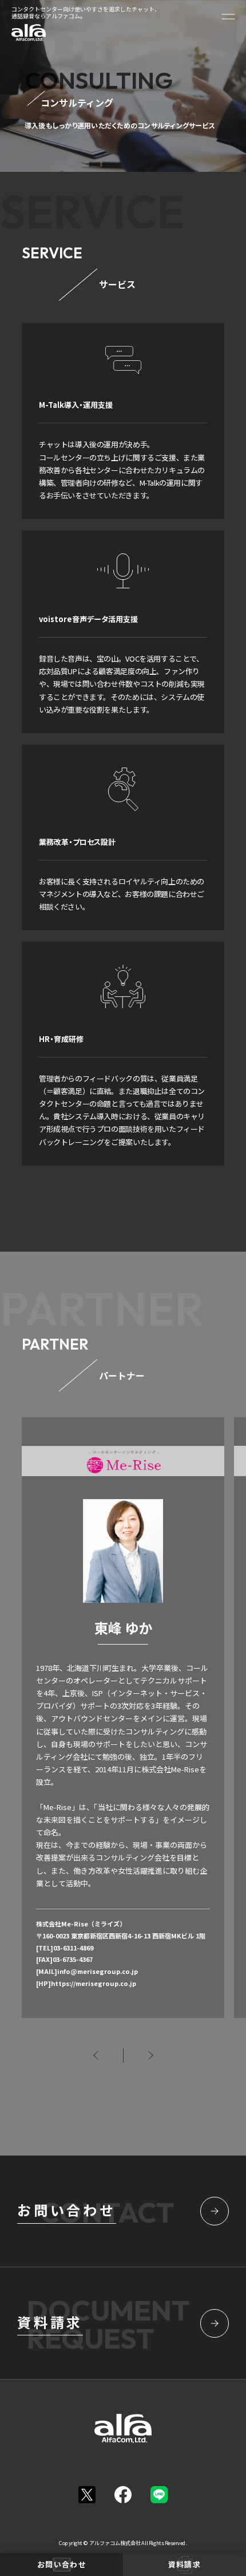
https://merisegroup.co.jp (94, 1983)
